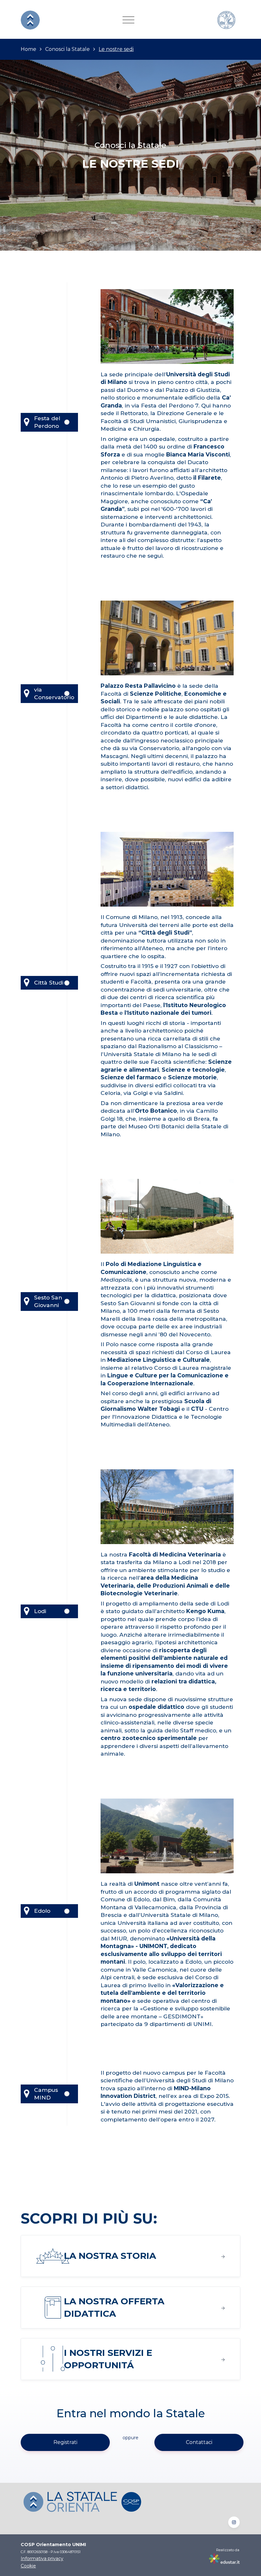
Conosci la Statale (67, 49)
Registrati (65, 2442)
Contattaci (199, 2442)
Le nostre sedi (116, 49)
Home (28, 49)
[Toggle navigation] (128, 20)
